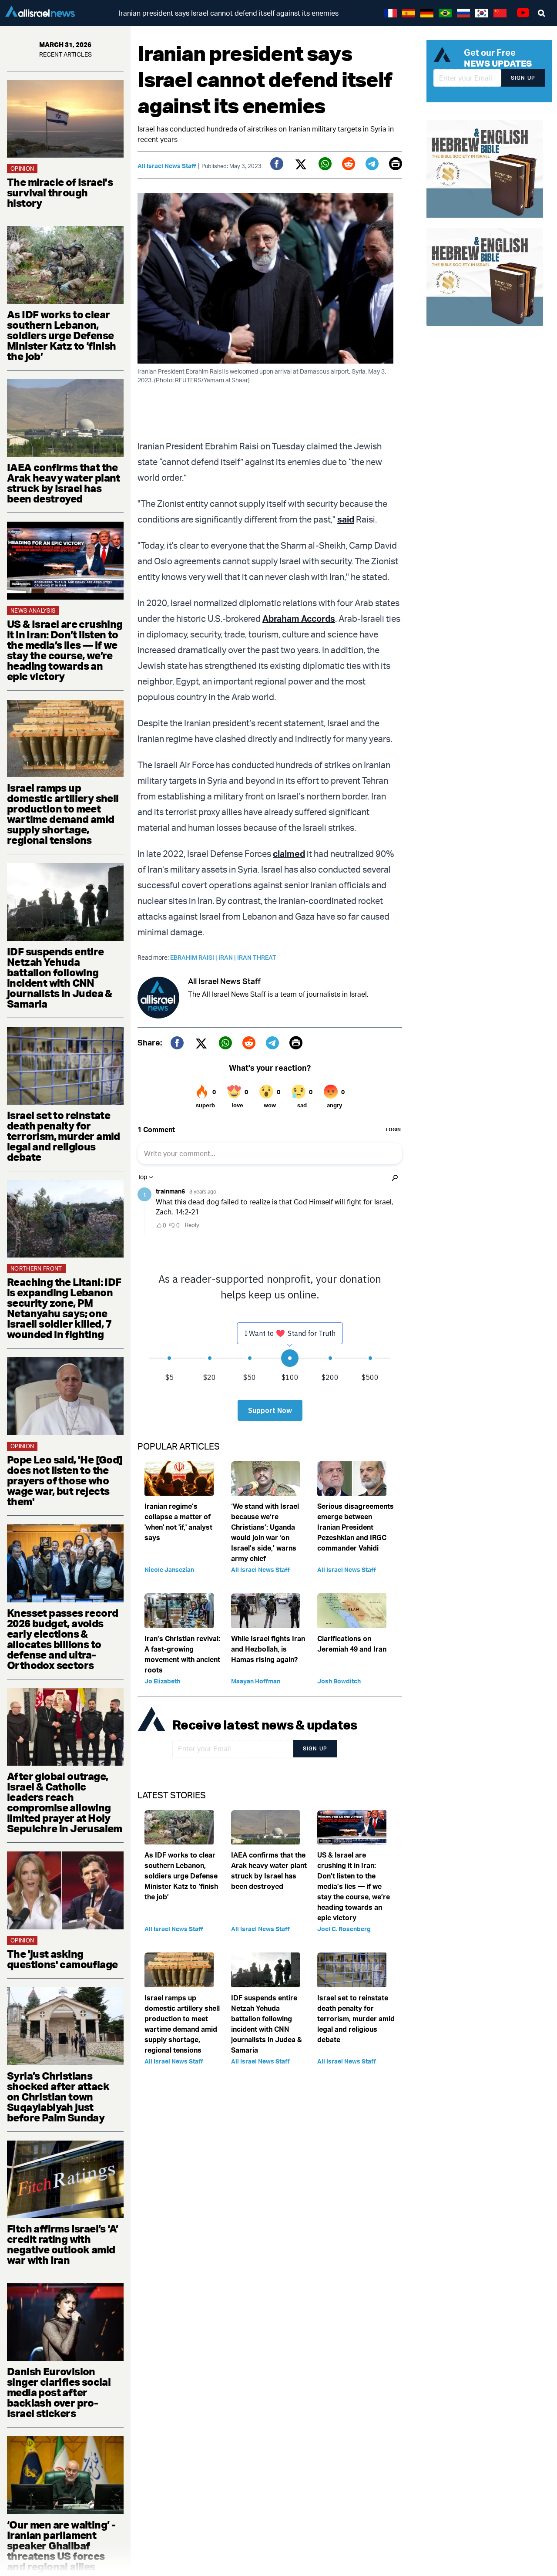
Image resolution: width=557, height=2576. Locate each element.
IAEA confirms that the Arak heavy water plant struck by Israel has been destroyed (64, 483)
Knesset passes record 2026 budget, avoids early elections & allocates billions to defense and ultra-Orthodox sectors (62, 1639)
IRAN (228, 957)
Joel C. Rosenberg (344, 1929)
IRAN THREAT (257, 957)
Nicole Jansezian (169, 1570)
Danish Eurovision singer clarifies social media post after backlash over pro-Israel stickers (59, 2392)
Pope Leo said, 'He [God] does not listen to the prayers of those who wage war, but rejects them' (65, 1480)
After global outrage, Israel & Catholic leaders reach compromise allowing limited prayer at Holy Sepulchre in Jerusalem (65, 1802)
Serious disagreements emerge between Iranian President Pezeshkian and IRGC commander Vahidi (356, 1527)
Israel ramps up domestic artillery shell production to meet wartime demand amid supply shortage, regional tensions (63, 814)
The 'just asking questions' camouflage (62, 1959)
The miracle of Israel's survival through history (60, 192)
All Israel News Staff (167, 166)
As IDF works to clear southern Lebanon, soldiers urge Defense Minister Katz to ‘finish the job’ (62, 335)
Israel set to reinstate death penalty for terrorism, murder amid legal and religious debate (64, 1136)
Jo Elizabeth (162, 1681)
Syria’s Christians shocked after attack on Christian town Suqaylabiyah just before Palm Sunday (58, 2097)
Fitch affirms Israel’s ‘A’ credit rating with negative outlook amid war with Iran (62, 2244)
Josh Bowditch (339, 1681)
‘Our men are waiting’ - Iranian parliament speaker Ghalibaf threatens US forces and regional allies (61, 2546)
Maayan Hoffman (256, 1681)
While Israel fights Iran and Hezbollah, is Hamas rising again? (268, 1649)
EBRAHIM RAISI (194, 957)
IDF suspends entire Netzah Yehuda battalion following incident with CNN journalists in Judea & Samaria (60, 978)
